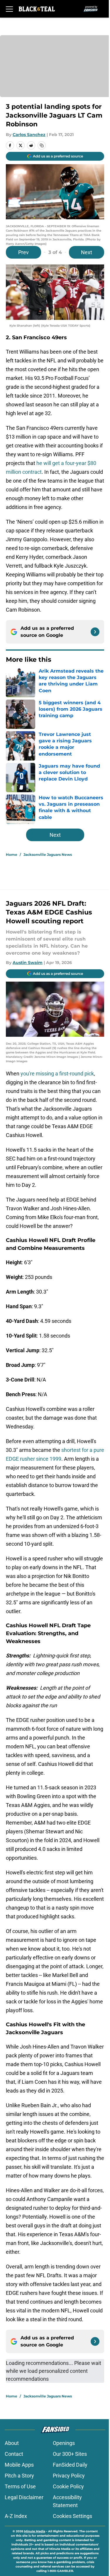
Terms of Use (20, 2486)
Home (12, 855)
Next (87, 252)
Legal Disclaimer (24, 2497)
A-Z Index (16, 2516)
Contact (14, 2454)
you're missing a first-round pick (57, 1074)
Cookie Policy (68, 2486)
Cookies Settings (72, 2516)
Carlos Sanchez (29, 135)
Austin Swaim (28, 963)
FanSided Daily (70, 2465)
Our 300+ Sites (70, 2454)
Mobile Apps (19, 2465)
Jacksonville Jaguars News (48, 855)
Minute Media (35, 2531)
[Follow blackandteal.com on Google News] (95, 632)
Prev (23, 252)
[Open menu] (9, 9)
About (12, 2443)
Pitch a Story (19, 2476)
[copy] (42, 145)
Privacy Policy (69, 2476)
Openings (64, 2443)
